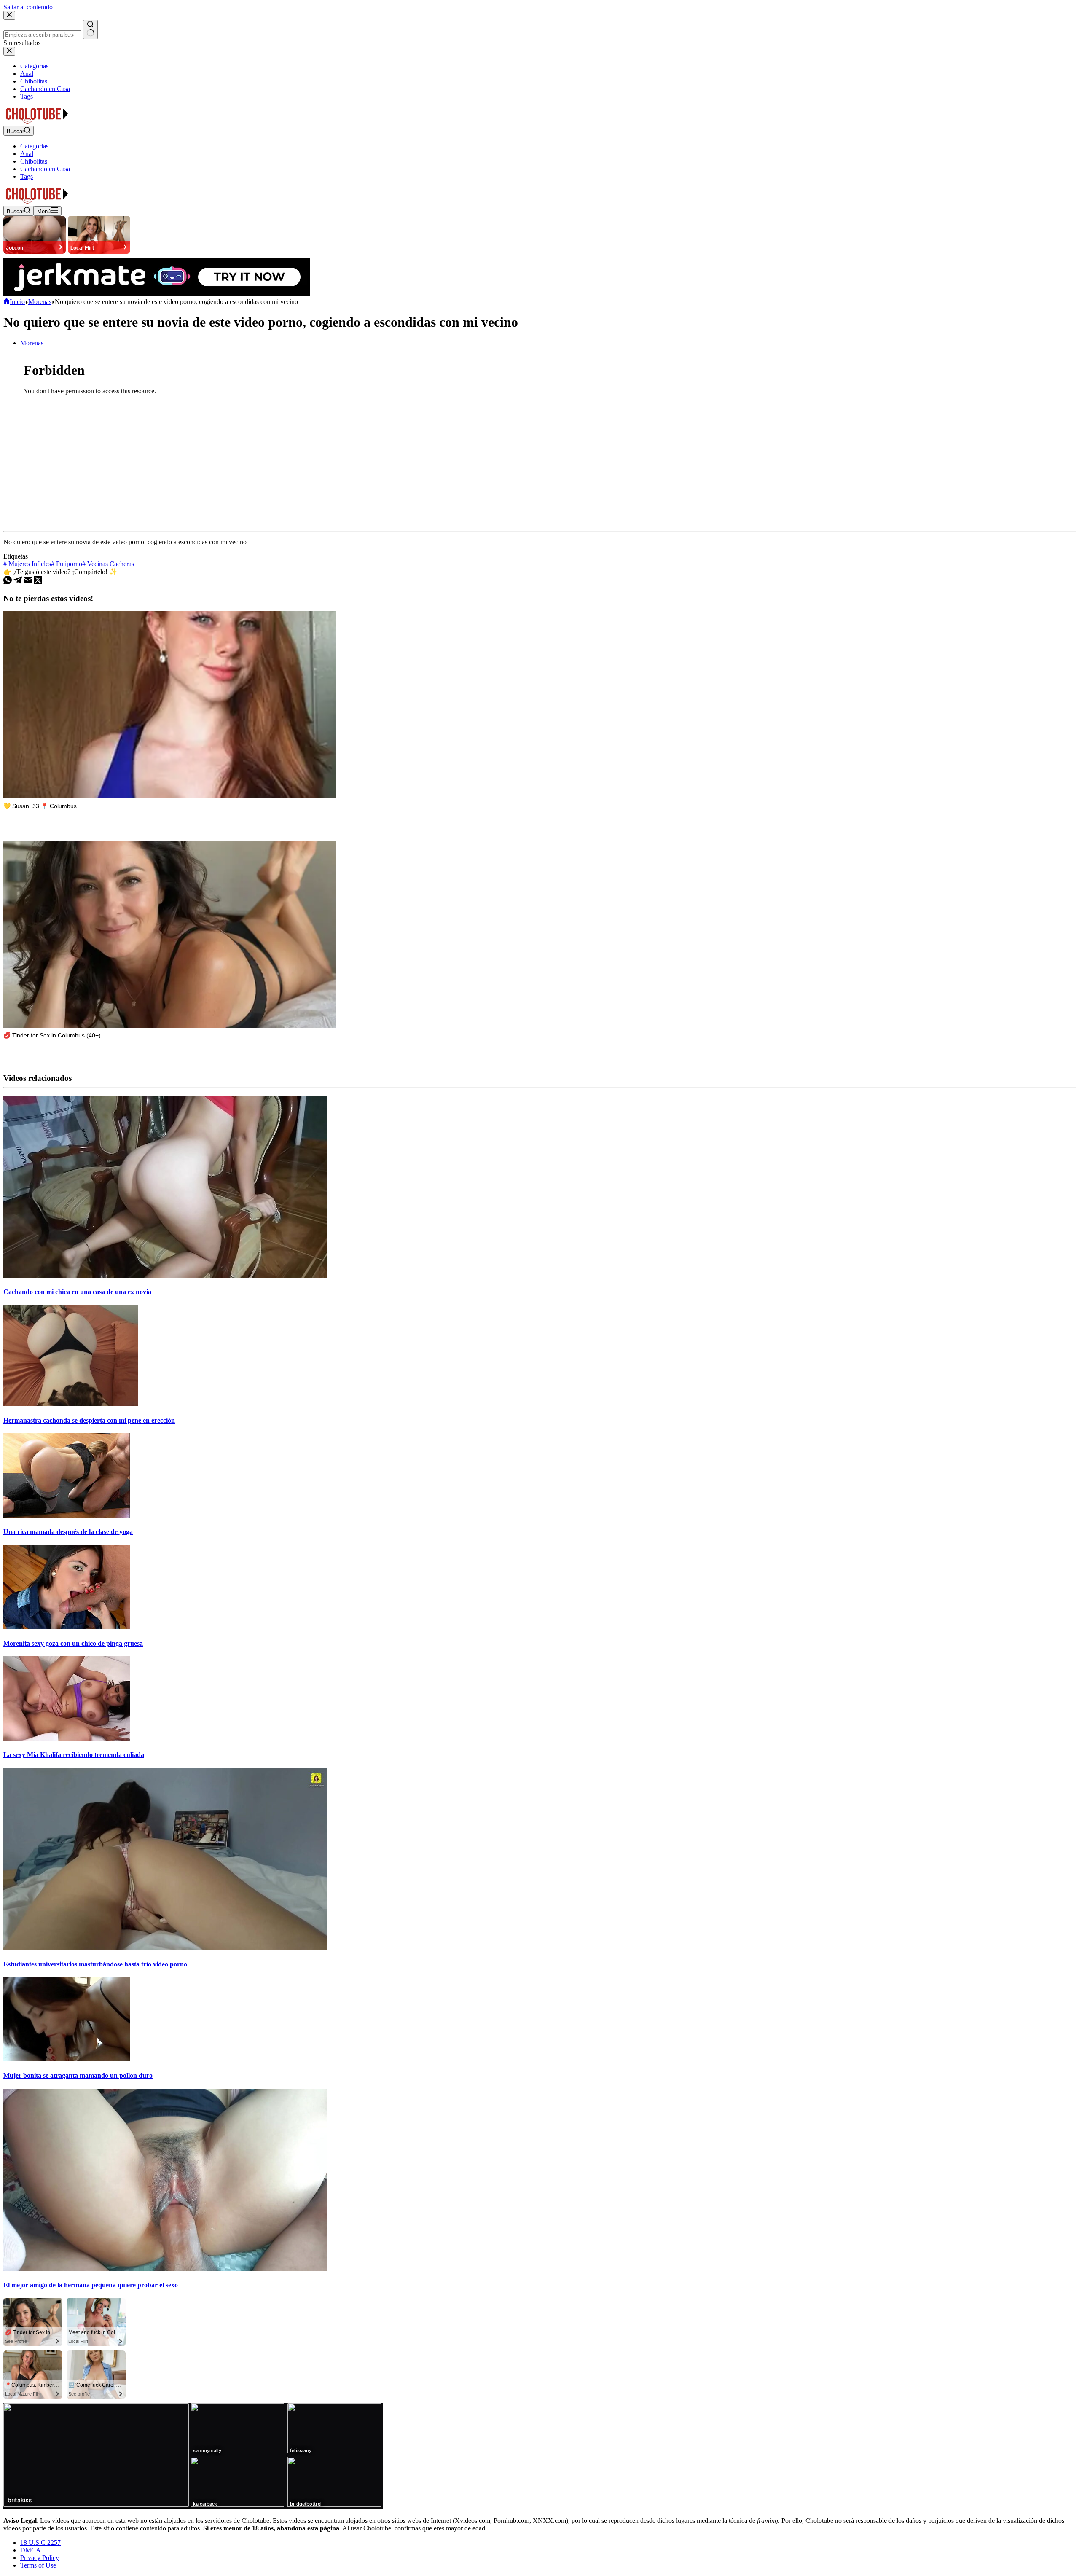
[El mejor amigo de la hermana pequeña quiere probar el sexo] (165, 2268)
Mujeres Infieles (27, 564)
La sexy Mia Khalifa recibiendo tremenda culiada (74, 1755)
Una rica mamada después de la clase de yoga (68, 1532)
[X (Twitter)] (38, 582)
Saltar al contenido (28, 7)
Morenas (32, 343)
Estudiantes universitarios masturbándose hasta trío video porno (95, 1964)
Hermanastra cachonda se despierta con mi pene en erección (89, 1420)
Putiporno (67, 564)
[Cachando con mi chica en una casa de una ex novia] (165, 1275)
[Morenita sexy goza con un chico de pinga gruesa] (67, 1626)
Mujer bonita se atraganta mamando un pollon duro (78, 2075)
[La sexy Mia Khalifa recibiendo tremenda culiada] (67, 1738)
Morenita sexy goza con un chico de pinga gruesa (73, 1643)
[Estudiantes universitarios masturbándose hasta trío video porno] (165, 1948)
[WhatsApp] (8, 582)
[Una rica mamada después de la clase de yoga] (67, 1515)
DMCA (31, 2550)
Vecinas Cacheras (108, 564)
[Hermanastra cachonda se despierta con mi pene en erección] (71, 1404)
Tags (27, 176)
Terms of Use (38, 2565)
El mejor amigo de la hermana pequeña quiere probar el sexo (91, 2285)
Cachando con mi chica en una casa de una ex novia (77, 1292)
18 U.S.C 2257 (40, 2542)
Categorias (34, 146)
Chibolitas (34, 161)
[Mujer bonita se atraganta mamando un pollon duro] (67, 2059)
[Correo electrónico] (29, 582)
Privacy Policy (40, 2558)
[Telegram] (19, 582)
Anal (27, 154)
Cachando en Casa (45, 169)
